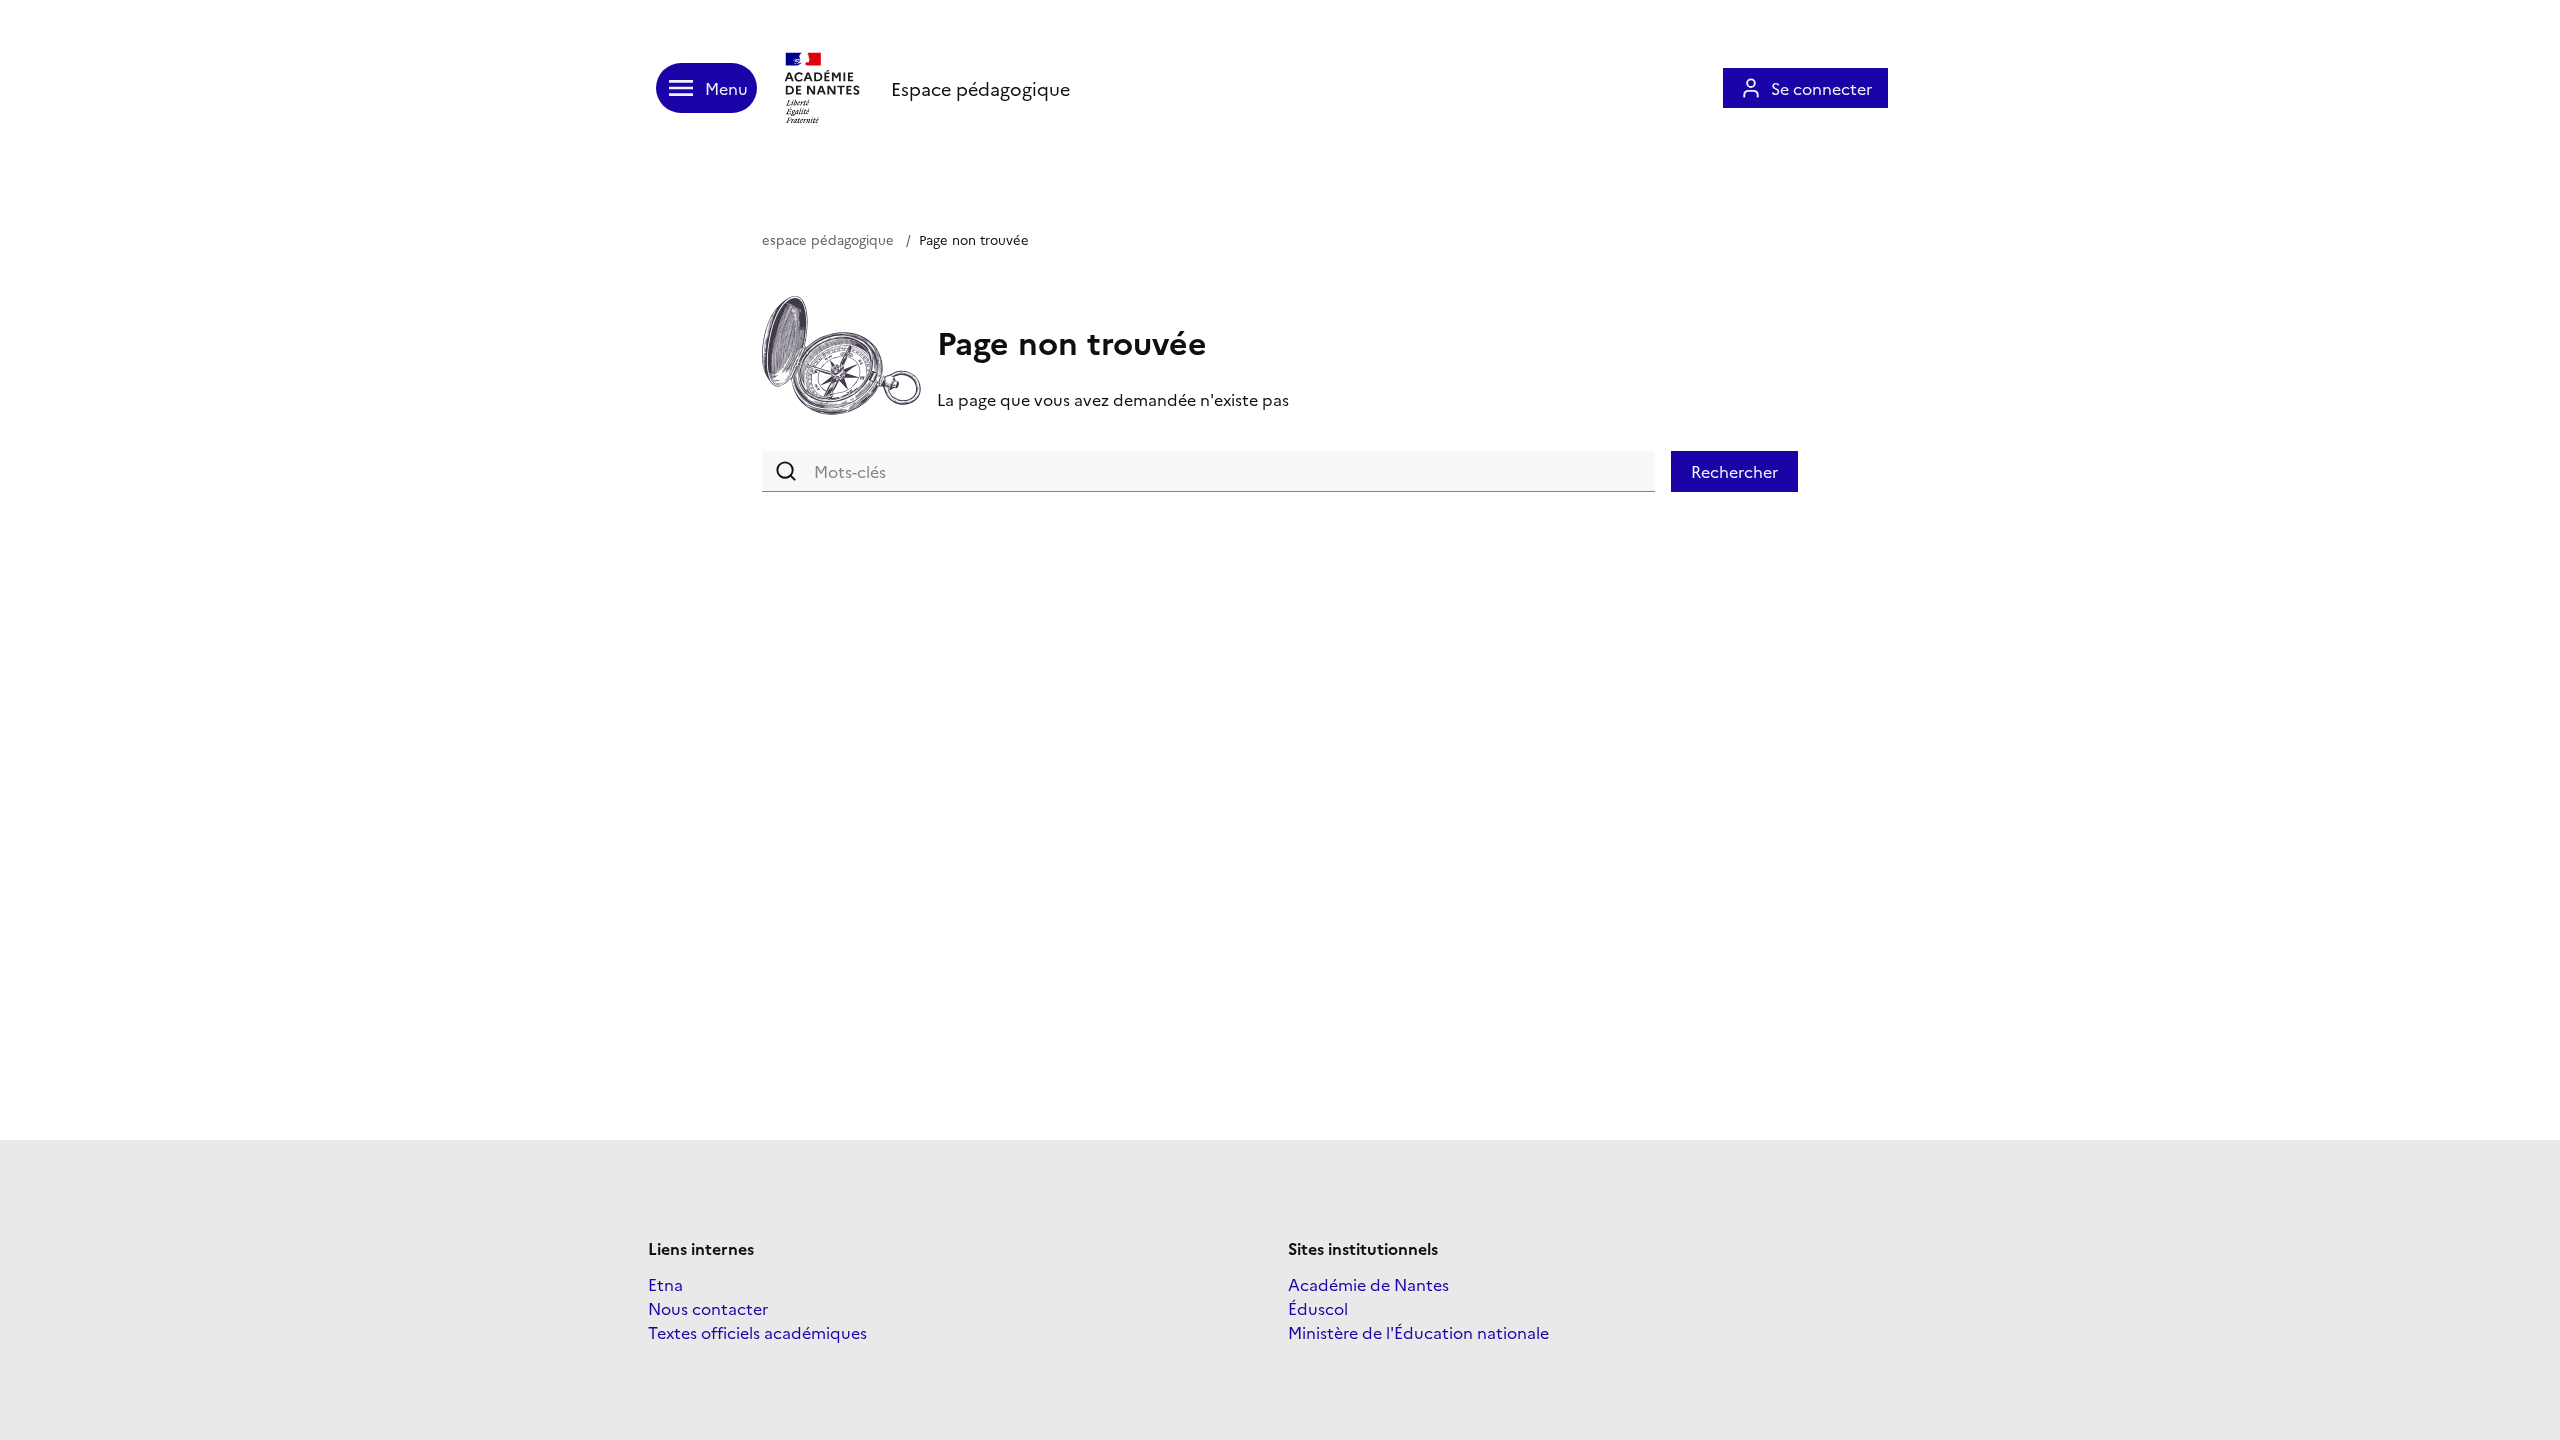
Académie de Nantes (1368, 1284)
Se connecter (1821, 88)
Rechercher (1734, 471)
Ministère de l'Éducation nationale (1418, 1332)
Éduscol (1318, 1308)
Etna (665, 1284)
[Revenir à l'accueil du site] (824, 88)
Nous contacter (708, 1308)
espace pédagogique (828, 239)
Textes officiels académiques (757, 1332)
